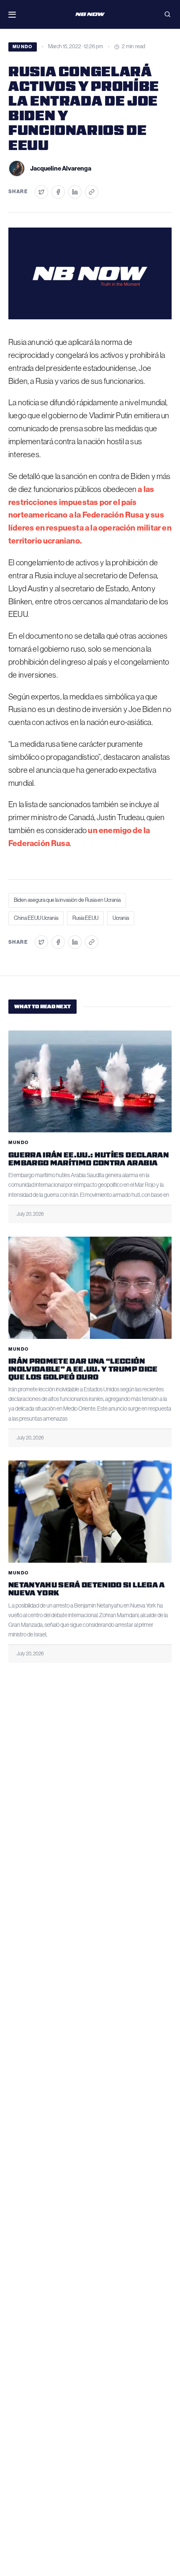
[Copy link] (92, 192)
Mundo (23, 47)
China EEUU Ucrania (36, 918)
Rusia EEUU (85, 918)
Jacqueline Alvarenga (61, 168)
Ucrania (121, 918)
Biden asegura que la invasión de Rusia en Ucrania (67, 900)
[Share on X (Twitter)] (41, 192)
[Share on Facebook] (58, 192)
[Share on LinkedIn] (75, 192)
